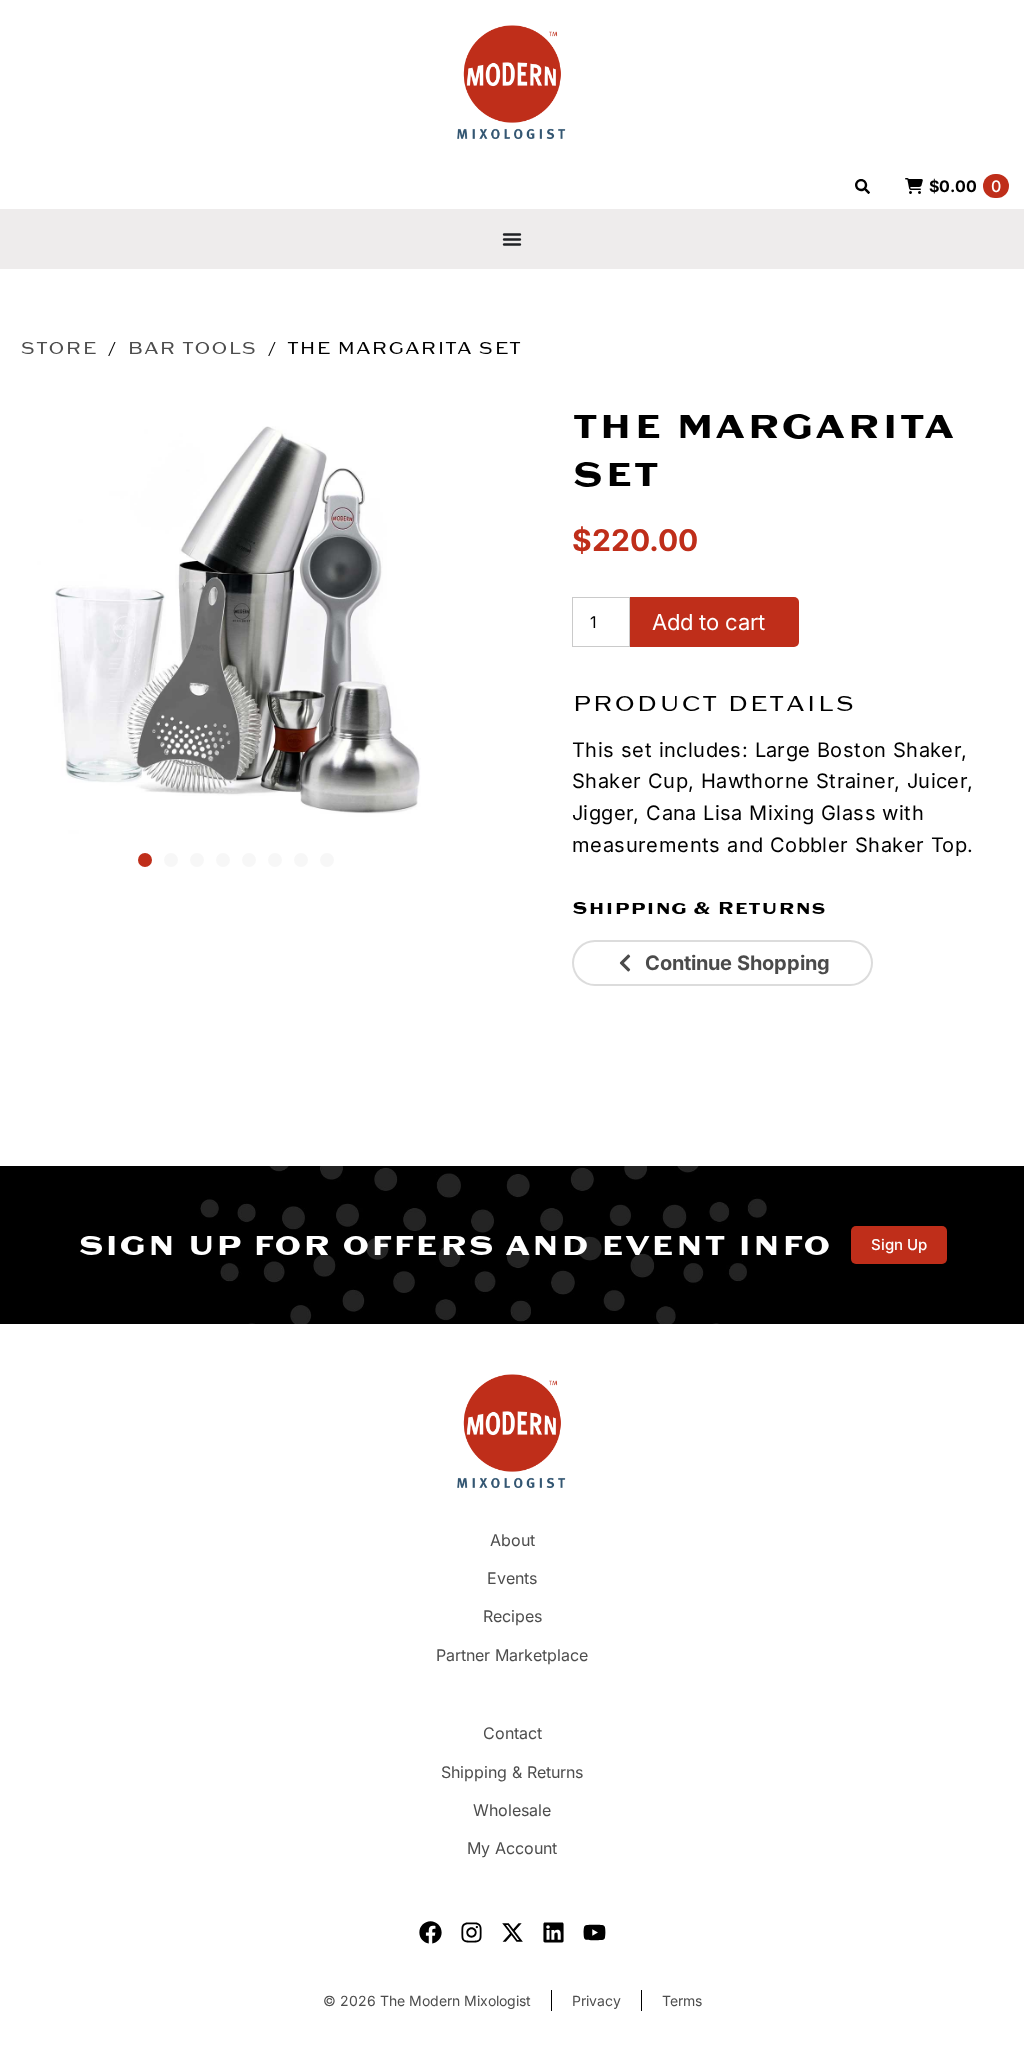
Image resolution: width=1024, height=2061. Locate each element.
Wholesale (512, 1810)
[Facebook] (430, 1932)
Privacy (596, 2000)
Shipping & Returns (699, 908)
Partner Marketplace (512, 1655)
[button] (145, 860)
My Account (512, 1848)
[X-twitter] (512, 1932)
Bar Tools (192, 348)
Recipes (512, 1616)
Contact (512, 1733)
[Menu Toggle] (512, 239)
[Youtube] (594, 1932)
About (512, 1540)
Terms (682, 2000)
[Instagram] (471, 1932)
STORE (58, 348)
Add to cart (708, 622)
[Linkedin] (553, 1932)
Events (512, 1578)
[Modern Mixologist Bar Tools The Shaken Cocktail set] (236, 618)
